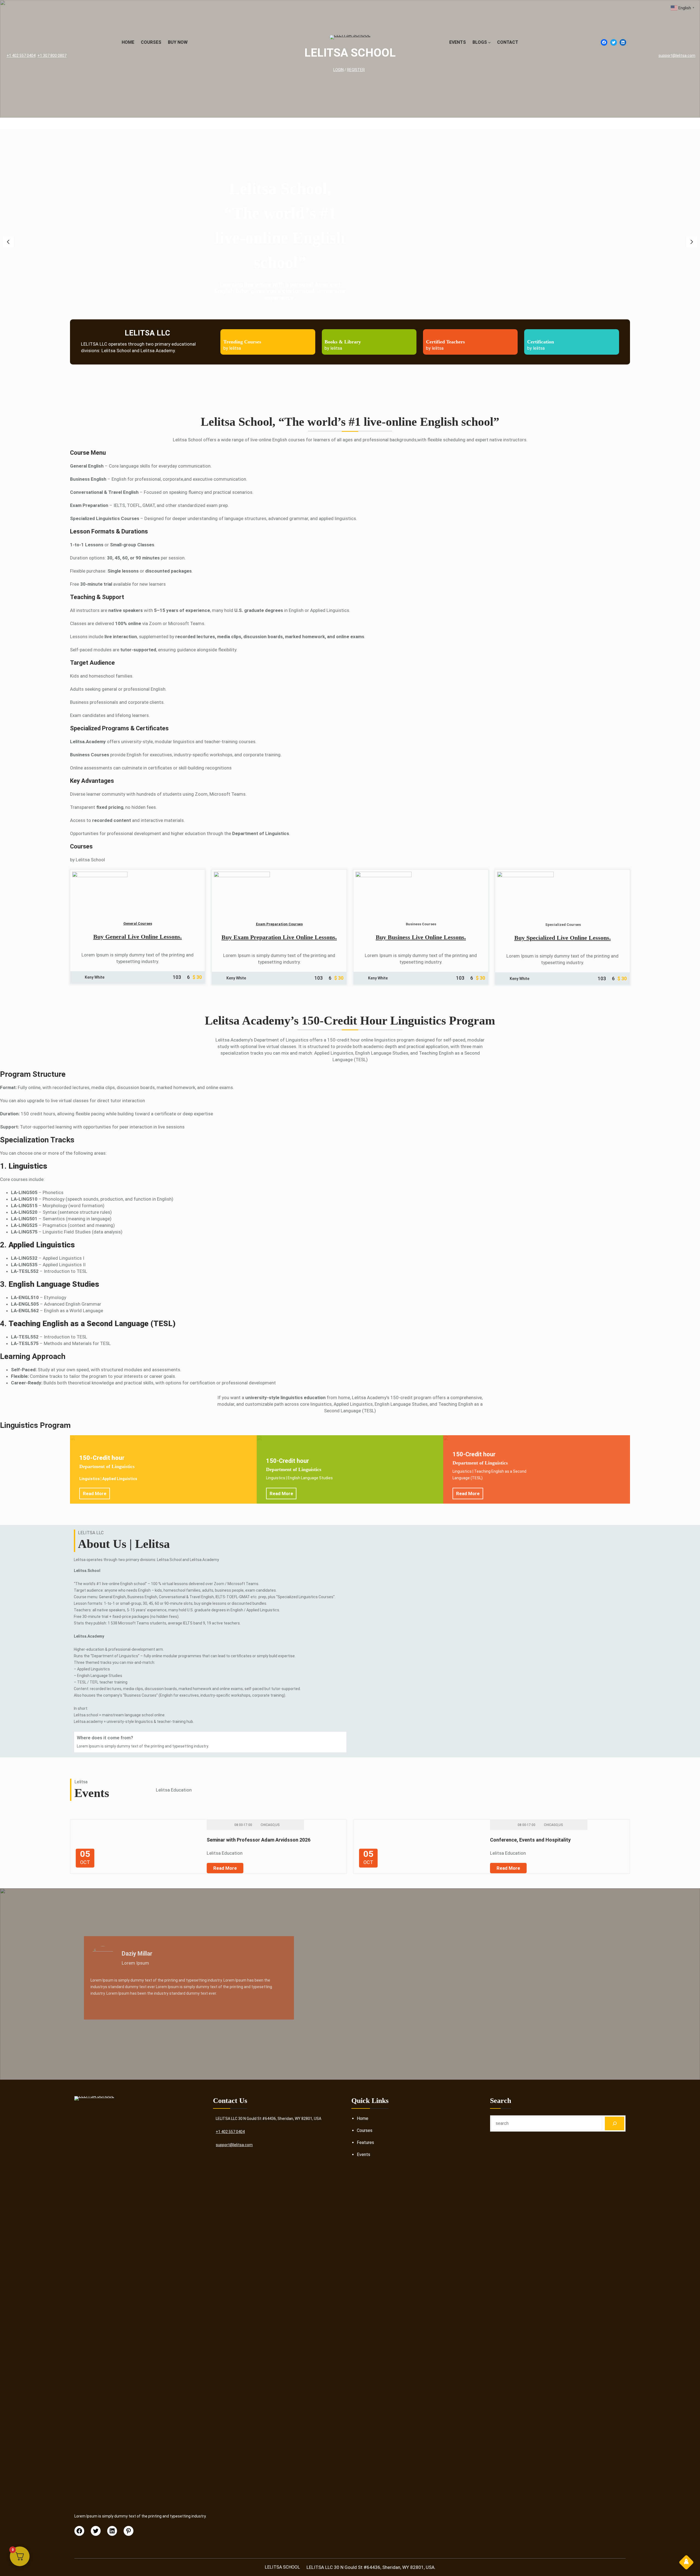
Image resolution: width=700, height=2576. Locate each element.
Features (365, 2142)
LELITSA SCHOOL (350, 53)
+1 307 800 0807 (52, 56)
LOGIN (339, 70)
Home (363, 2118)
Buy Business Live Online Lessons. (421, 937)
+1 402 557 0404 (21, 56)
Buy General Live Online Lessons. (138, 937)
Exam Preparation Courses (279, 924)
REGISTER (356, 70)
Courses (365, 2130)
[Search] (615, 2123)
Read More (95, 1493)
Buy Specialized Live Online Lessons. (563, 938)
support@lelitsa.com (677, 56)
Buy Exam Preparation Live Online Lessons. (279, 937)
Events (364, 2155)
